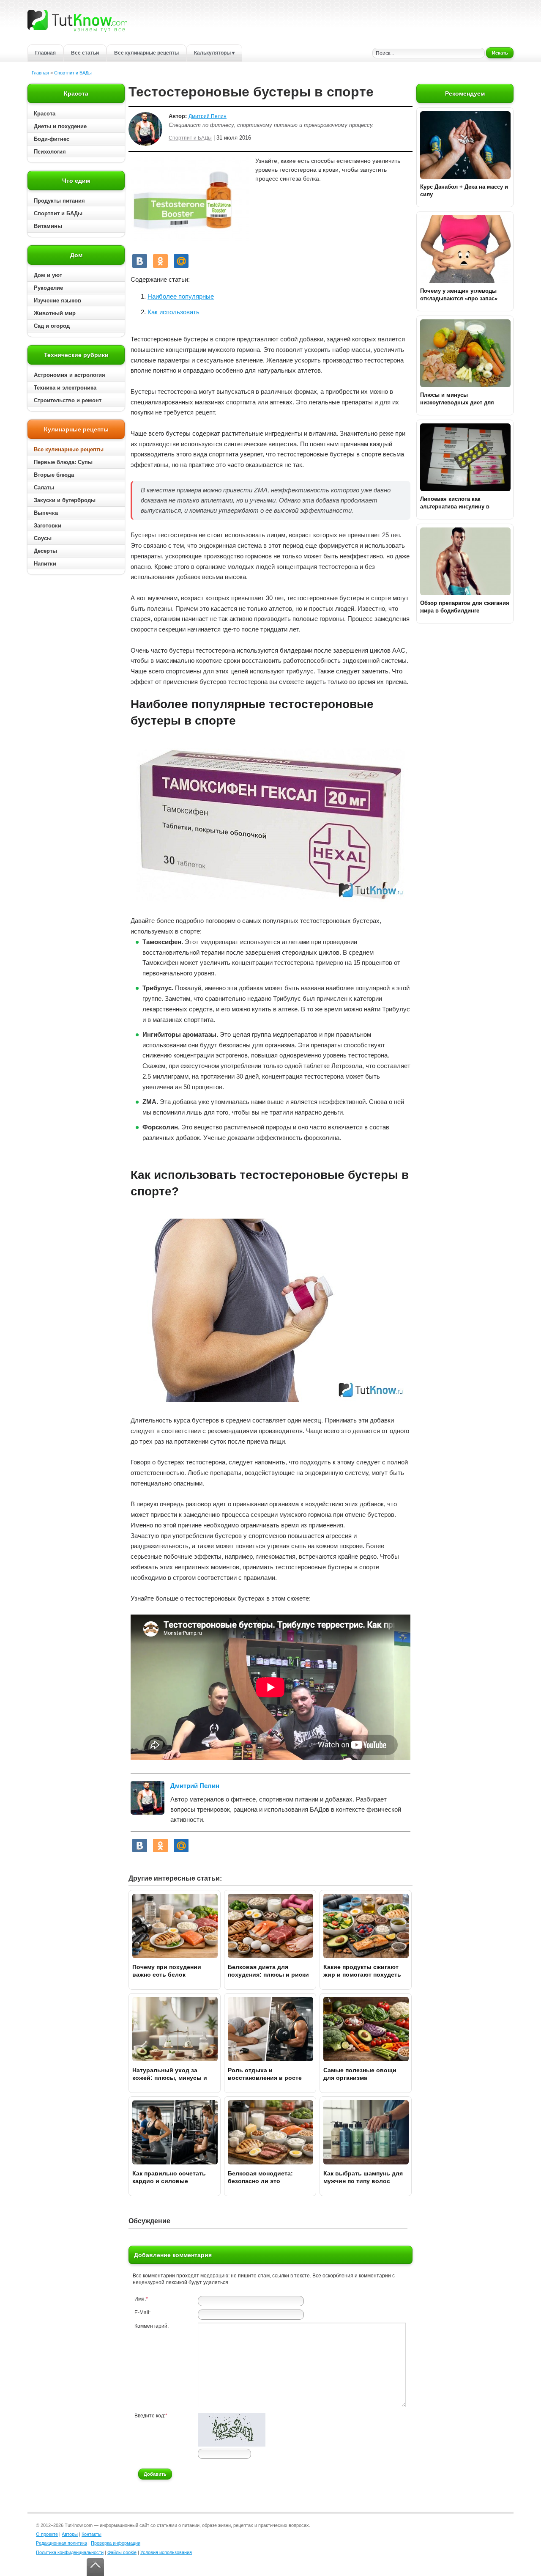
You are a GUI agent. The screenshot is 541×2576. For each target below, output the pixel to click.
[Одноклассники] (160, 261)
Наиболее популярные (181, 296)
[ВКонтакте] (140, 261)
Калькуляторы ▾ (214, 53)
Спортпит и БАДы (73, 73)
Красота (45, 114)
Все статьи (85, 53)
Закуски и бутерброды (65, 500)
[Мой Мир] (181, 261)
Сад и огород (52, 326)
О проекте (47, 2534)
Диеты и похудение (60, 126)
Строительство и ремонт (68, 400)
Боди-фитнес (52, 139)
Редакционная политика (61, 2543)
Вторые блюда (54, 475)
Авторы (70, 2534)
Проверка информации (116, 2543)
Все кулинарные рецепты (146, 53)
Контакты (92, 2534)
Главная (45, 53)
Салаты (44, 487)
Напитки (45, 564)
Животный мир (55, 313)
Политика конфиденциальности (70, 2552)
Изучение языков (57, 301)
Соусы (43, 538)
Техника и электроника (65, 388)
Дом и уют (48, 275)
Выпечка (46, 513)
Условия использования (166, 2552)
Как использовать (174, 312)
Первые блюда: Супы (63, 462)
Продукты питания (59, 201)
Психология (50, 152)
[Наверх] (95, 2567)
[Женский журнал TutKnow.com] (77, 20)
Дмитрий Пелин (208, 116)
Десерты (45, 551)
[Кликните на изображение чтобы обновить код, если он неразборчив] (232, 2445)
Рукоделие (48, 288)
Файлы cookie (122, 2552)
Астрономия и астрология (70, 375)
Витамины (48, 226)
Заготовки (48, 526)
